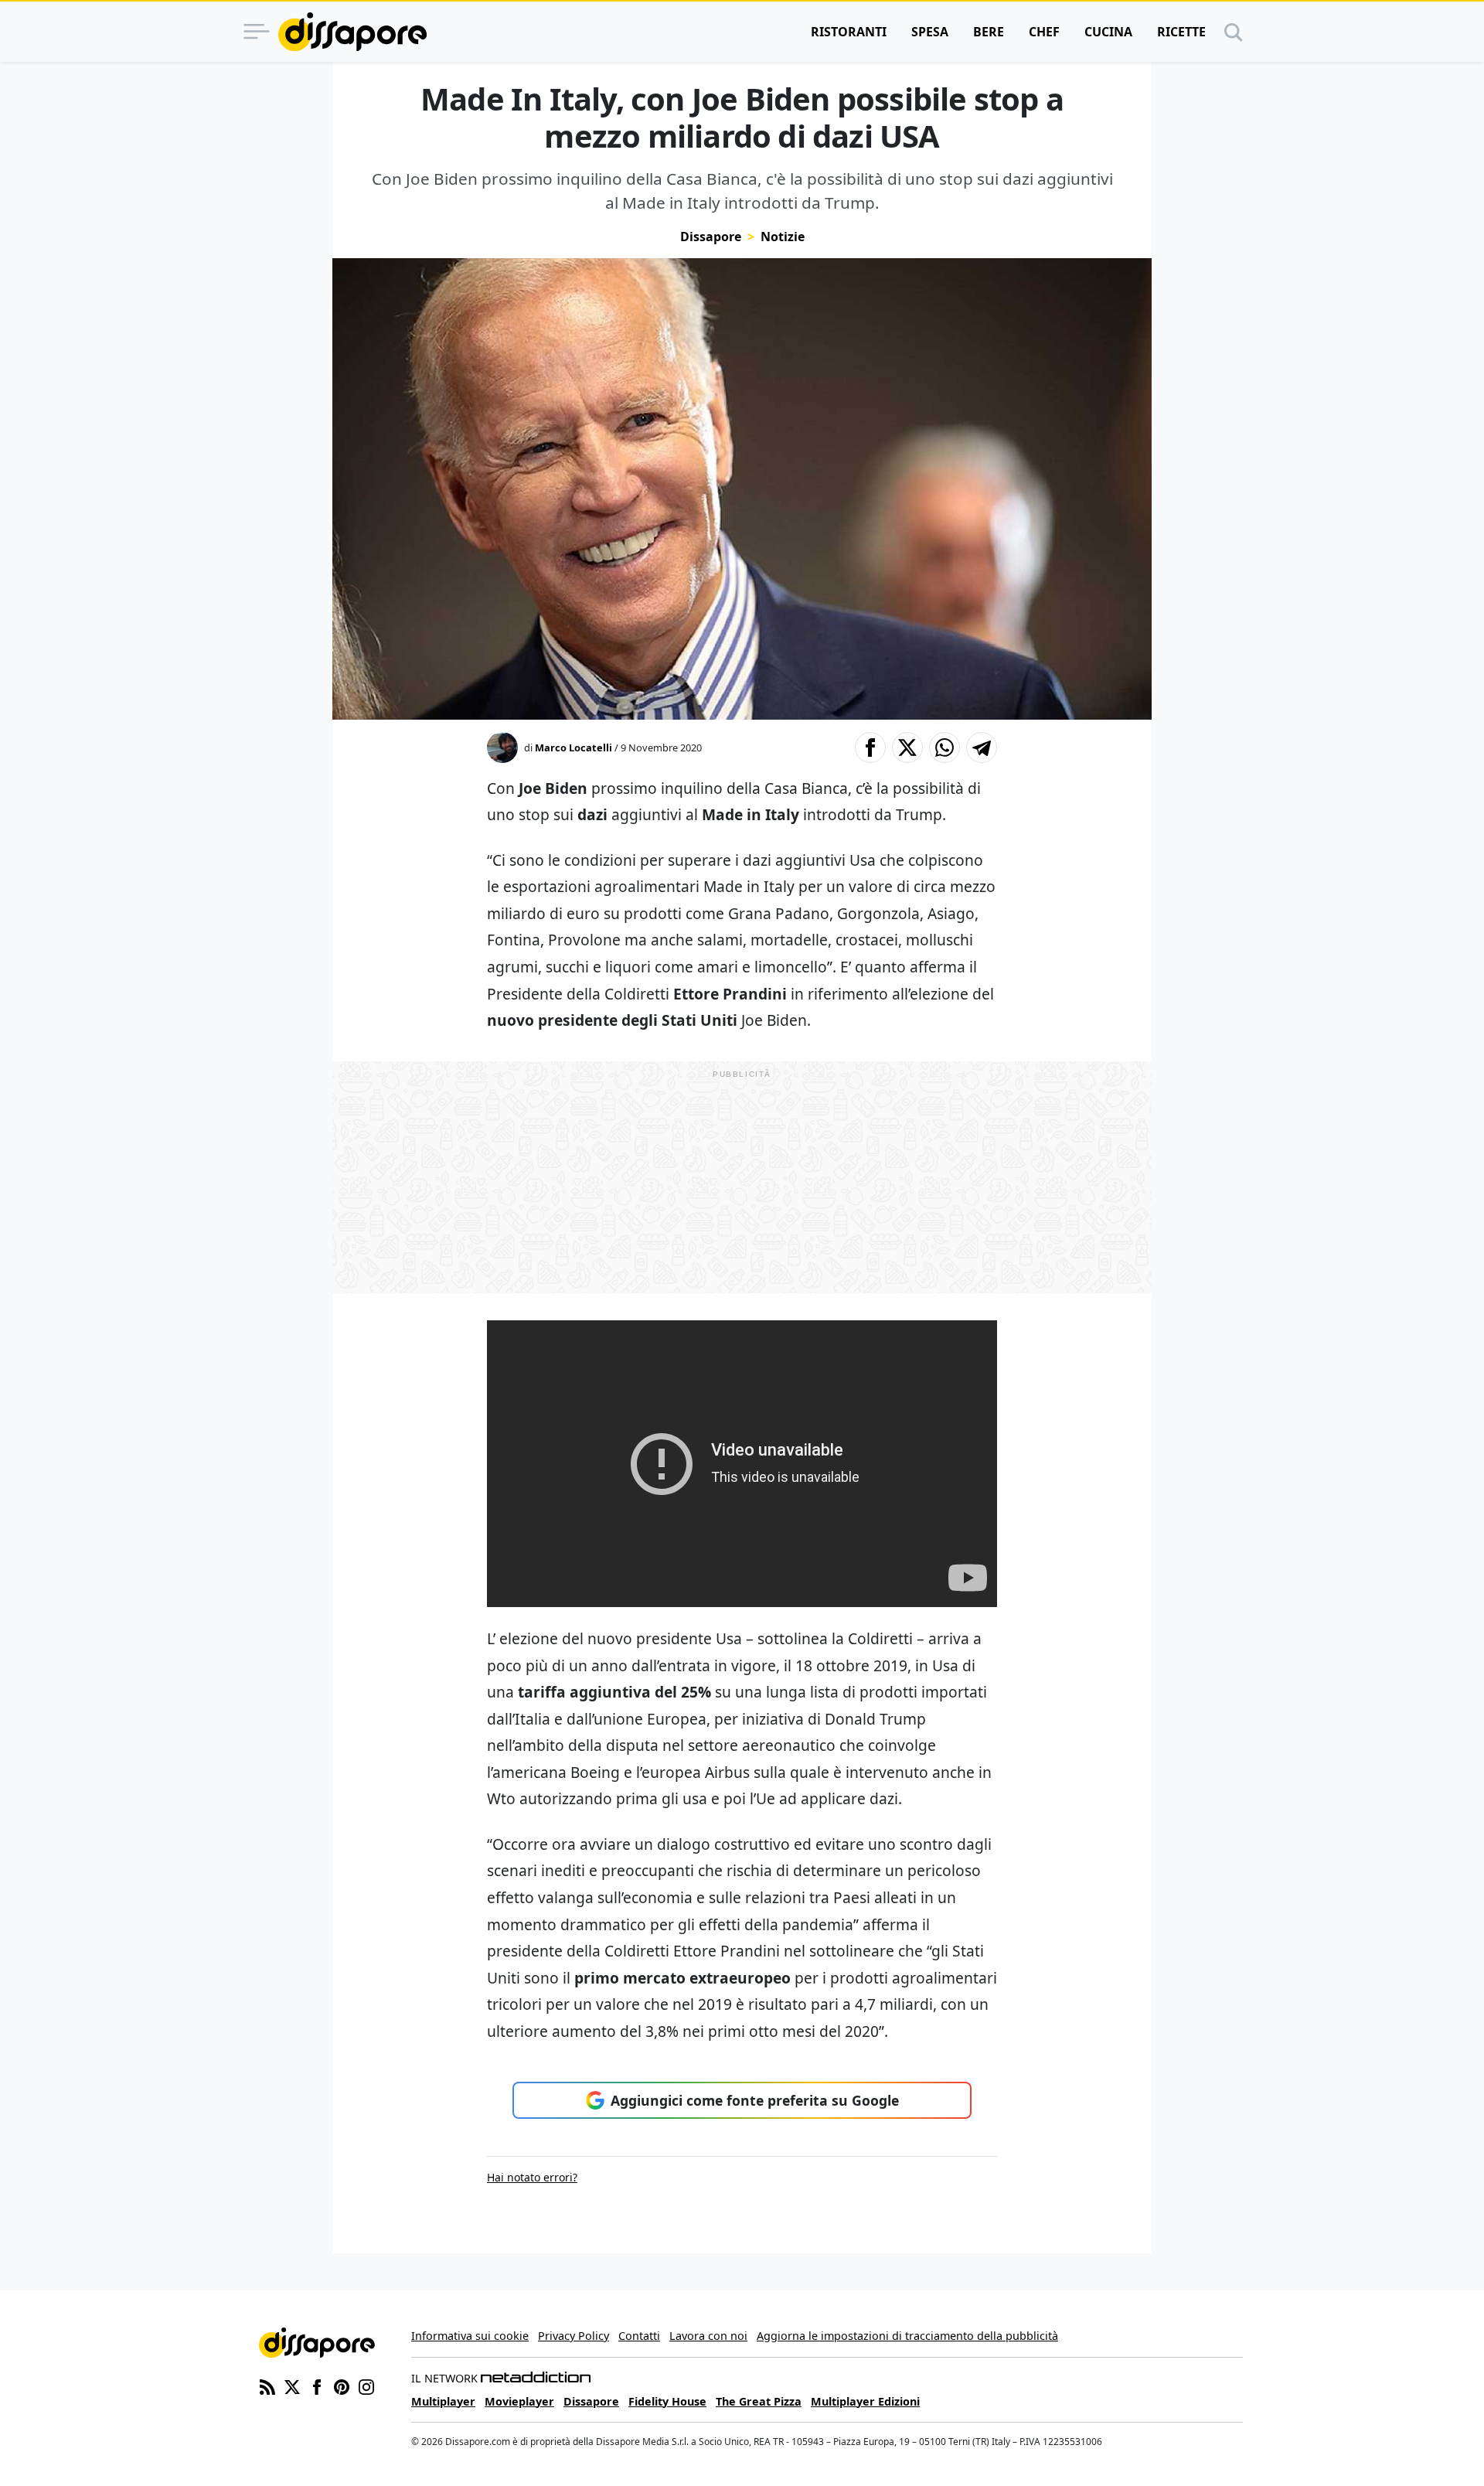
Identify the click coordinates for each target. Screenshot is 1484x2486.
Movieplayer (519, 2401)
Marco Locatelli (574, 748)
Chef (1044, 32)
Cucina (1108, 32)
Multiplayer (443, 2401)
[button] (870, 748)
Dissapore (711, 237)
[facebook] (317, 2386)
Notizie (783, 237)
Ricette (1181, 32)
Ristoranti (849, 32)
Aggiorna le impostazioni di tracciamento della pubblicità (907, 2336)
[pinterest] (342, 2386)
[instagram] (366, 2386)
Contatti (639, 2336)
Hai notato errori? (532, 2177)
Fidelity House (667, 2401)
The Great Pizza (759, 2401)
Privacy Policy (574, 2336)
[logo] (352, 32)
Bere (989, 32)
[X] (292, 2386)
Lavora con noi (708, 2336)
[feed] (267, 2386)
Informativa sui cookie (470, 2336)
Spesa (930, 32)
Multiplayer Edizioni (865, 2401)
